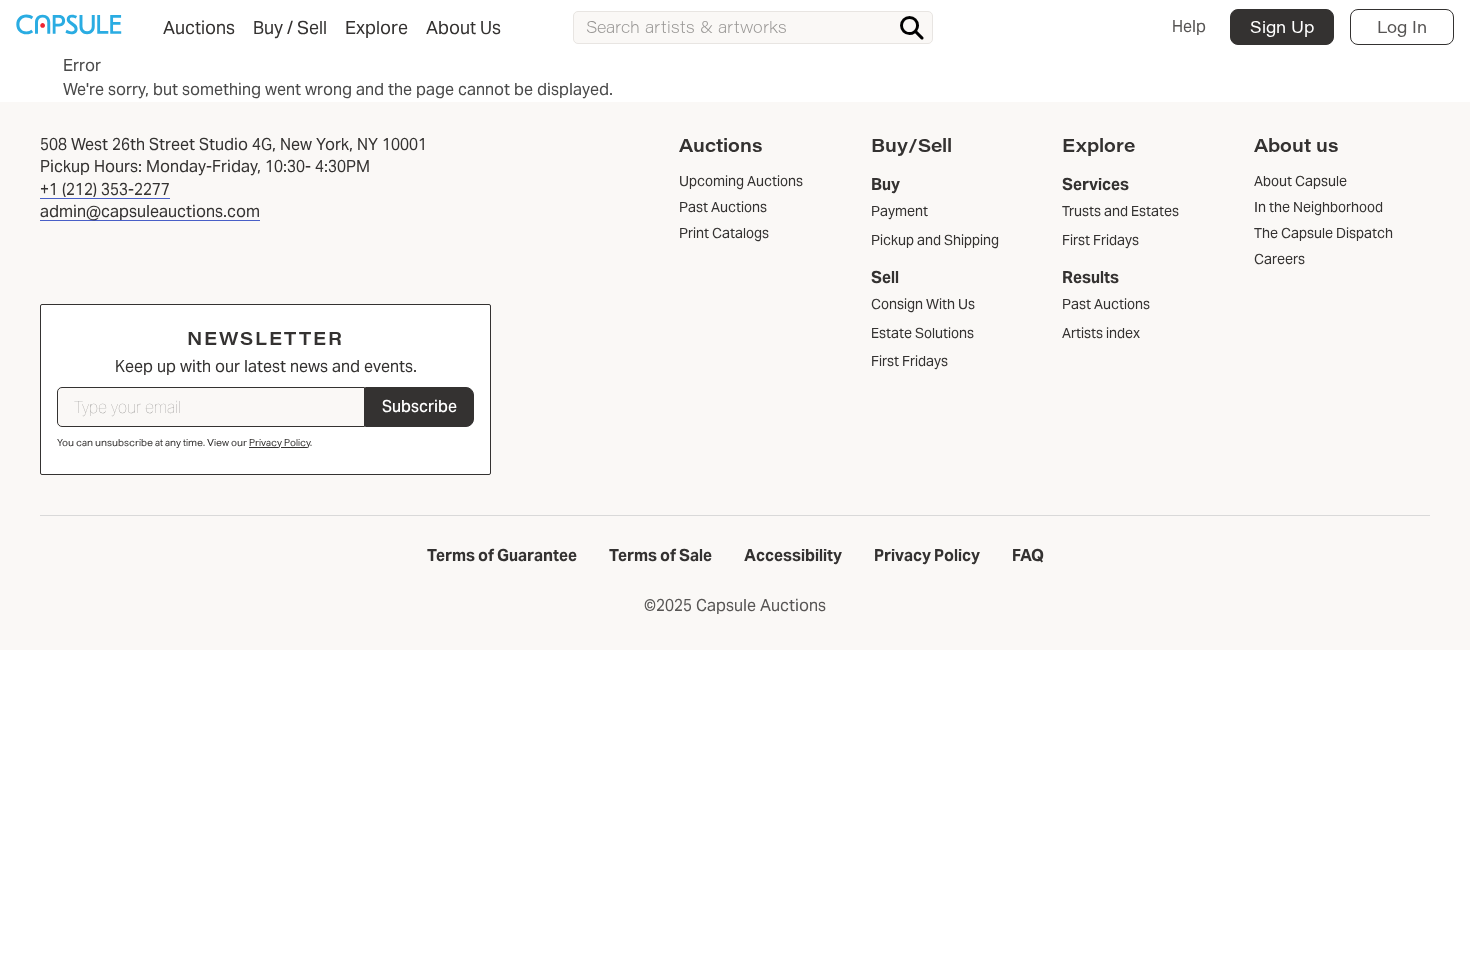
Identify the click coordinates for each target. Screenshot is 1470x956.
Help (1189, 26)
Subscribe (419, 406)
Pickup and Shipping (935, 240)
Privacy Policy (279, 442)
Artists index (1101, 333)
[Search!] (912, 28)
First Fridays (909, 361)
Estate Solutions (922, 333)
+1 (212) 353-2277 (105, 189)
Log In (1402, 26)
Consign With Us (923, 304)
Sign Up (1282, 26)
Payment (899, 211)
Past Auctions (1106, 304)
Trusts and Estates (1120, 211)
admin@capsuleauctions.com (150, 211)
